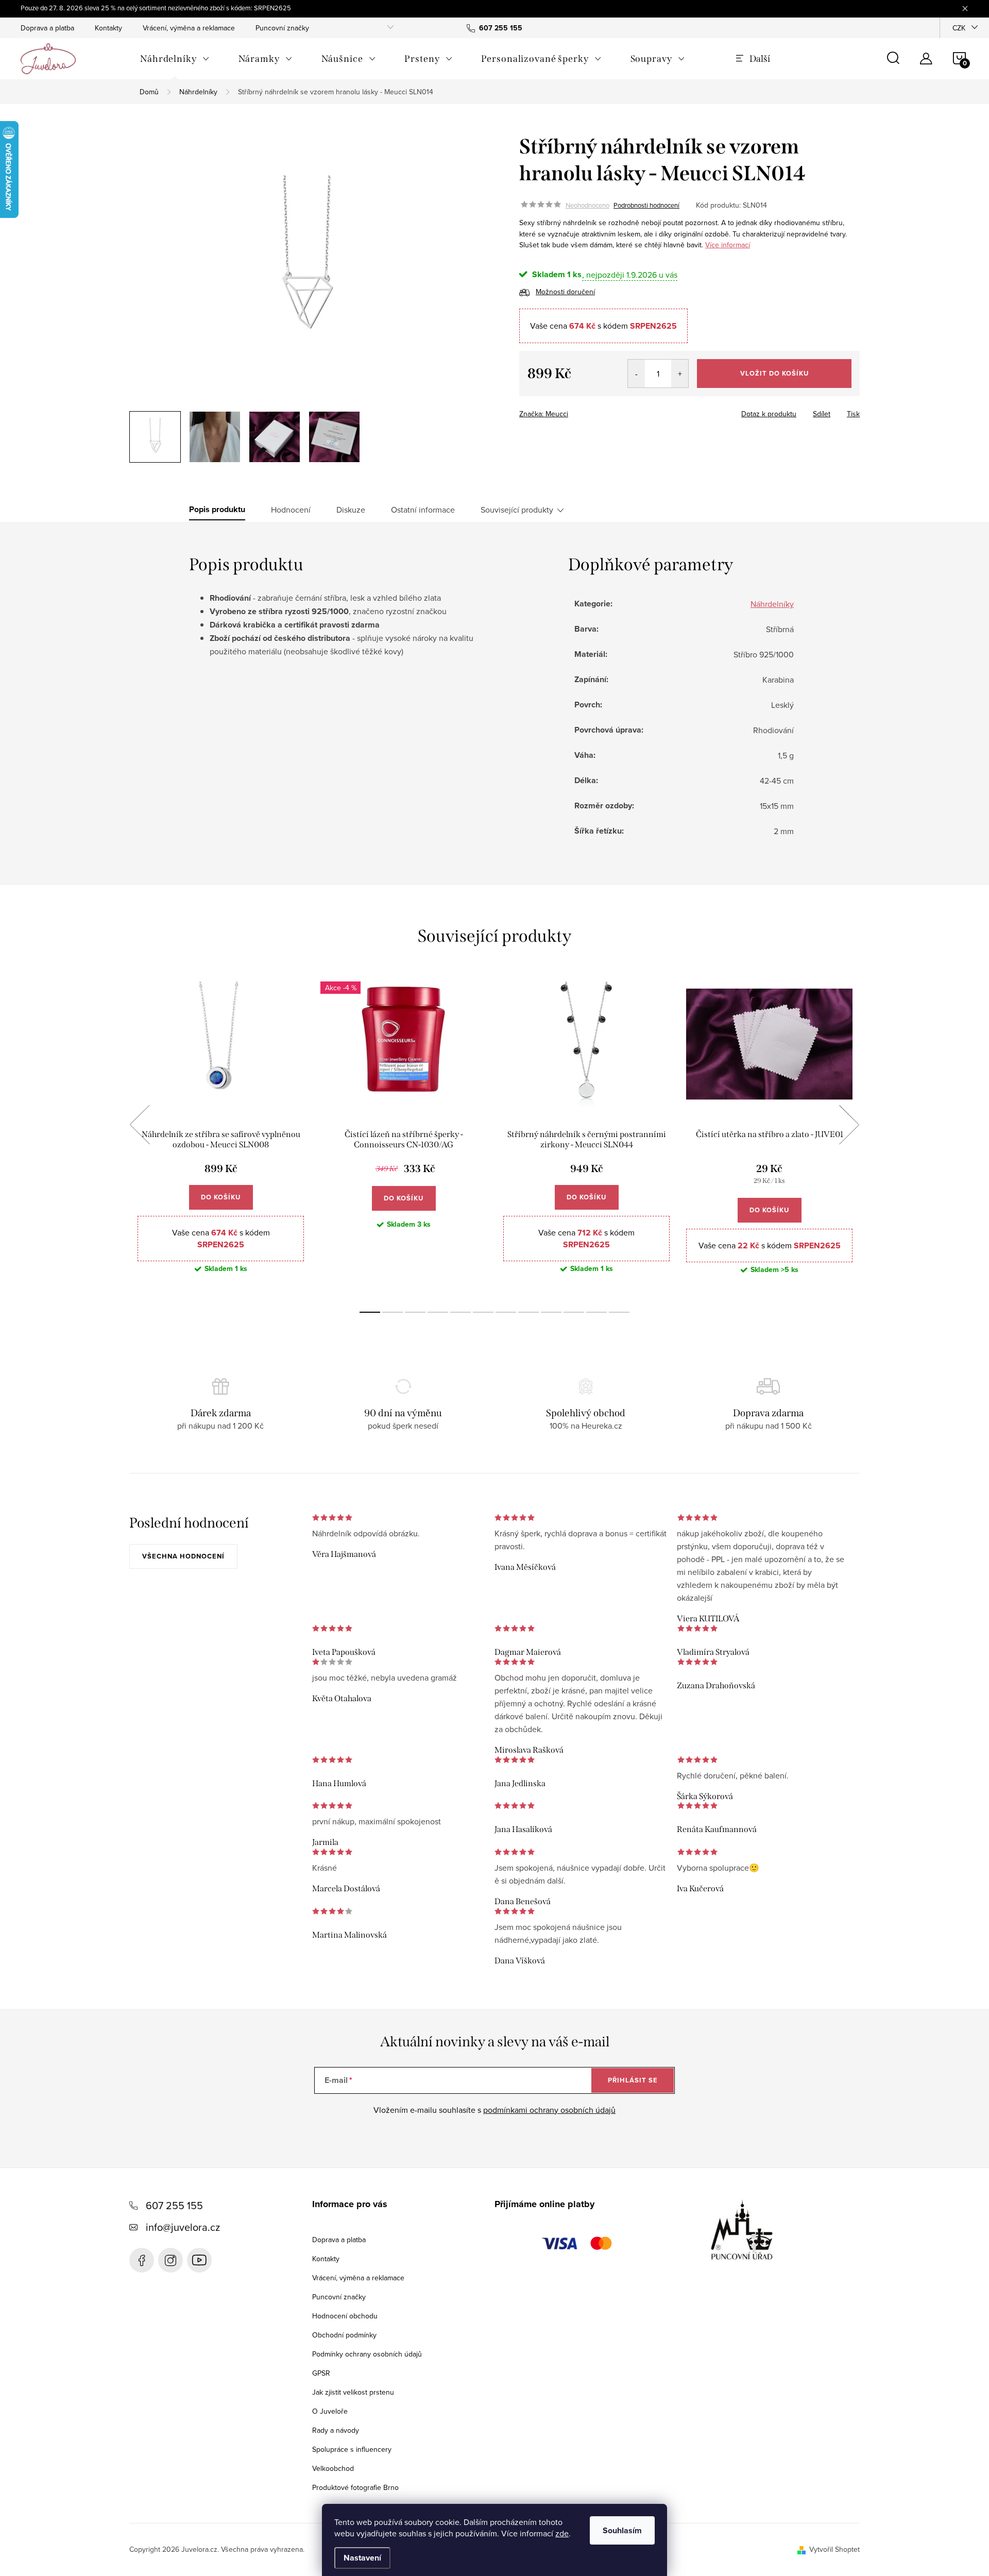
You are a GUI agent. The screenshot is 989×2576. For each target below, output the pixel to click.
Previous (140, 1125)
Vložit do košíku (774, 373)
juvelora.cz (170, 2260)
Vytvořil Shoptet (834, 2549)
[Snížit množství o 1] (636, 374)
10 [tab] (574, 1312)
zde (562, 2533)
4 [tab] (438, 1312)
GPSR (321, 2373)
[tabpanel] (221, 1136)
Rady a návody (336, 2430)
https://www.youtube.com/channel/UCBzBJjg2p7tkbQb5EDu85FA (199, 2260)
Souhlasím (622, 2530)
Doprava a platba (47, 28)
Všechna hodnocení (183, 1556)
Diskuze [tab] (351, 510)
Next (849, 1125)
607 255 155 (174, 2205)
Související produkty (517, 510)
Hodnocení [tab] (291, 510)
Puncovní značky (282, 28)
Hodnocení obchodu (345, 2316)
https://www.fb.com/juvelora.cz (142, 2260)
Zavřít (576, 411)
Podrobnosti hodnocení (646, 205)
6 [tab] (483, 1312)
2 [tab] (393, 1312)
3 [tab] (415, 1312)
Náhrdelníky (772, 604)
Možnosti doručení (565, 292)
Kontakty (108, 28)
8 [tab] (528, 1312)
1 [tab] (370, 1312)
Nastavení (362, 2558)
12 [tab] (619, 1312)
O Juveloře (330, 2411)
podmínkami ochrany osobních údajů (549, 2110)
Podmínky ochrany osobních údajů (367, 2354)
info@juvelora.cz (183, 2227)
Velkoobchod (333, 2468)
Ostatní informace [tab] (423, 510)
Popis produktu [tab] (217, 510)
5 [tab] (461, 1312)
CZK (959, 28)
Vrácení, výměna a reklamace (189, 28)
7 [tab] (506, 1312)
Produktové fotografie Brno (355, 2487)
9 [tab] (551, 1312)
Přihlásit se (633, 2080)
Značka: (544, 414)
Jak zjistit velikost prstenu (353, 2392)
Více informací (728, 245)
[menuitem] (175, 59)
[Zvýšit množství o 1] (680, 374)
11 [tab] (596, 1312)
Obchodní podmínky (344, 2335)
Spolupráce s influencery (352, 2449)
